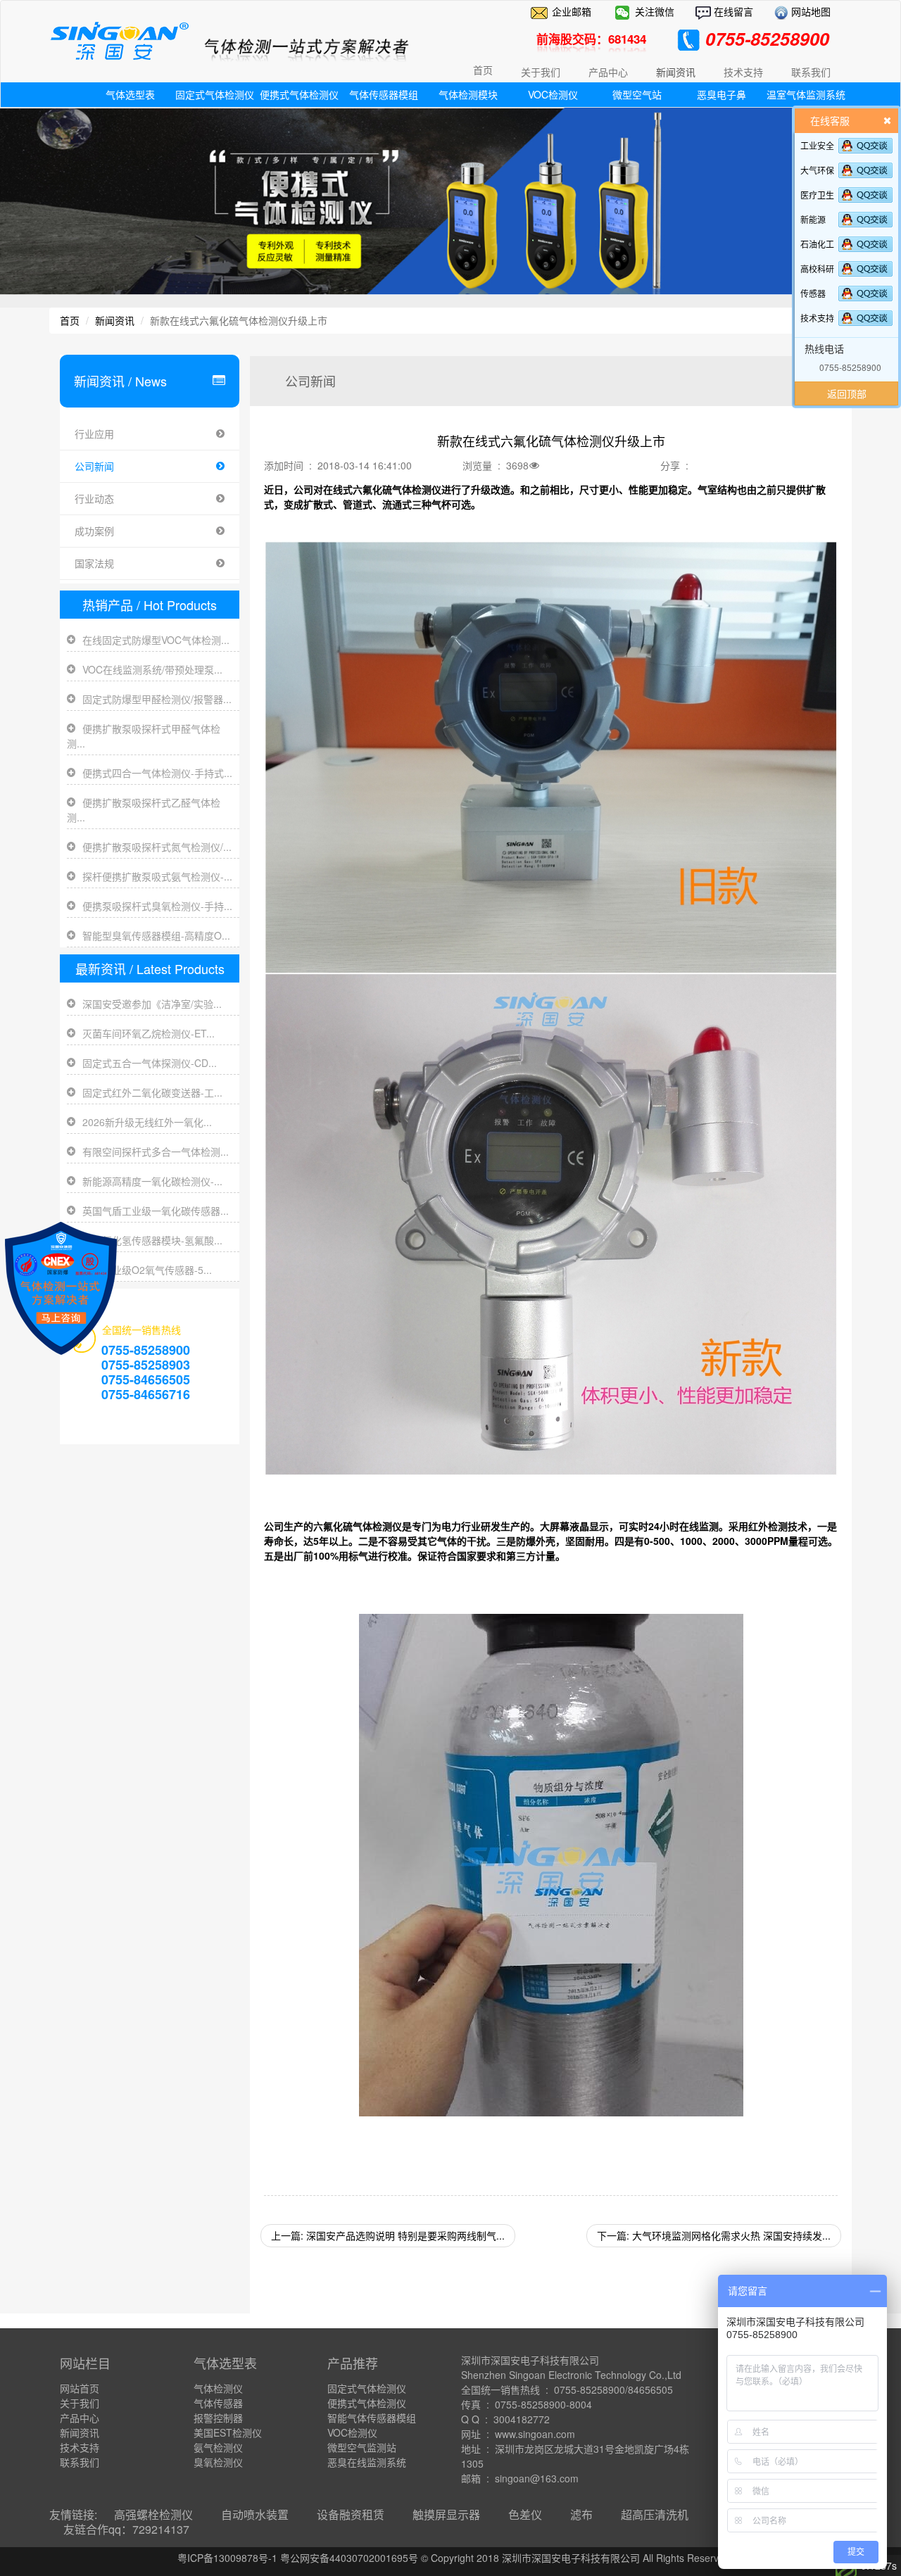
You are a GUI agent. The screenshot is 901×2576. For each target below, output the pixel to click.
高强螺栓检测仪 (153, 2514)
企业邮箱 (572, 11)
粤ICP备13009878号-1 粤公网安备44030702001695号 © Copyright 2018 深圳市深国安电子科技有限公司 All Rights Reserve (451, 2558)
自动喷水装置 (255, 2514)
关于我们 (80, 2403)
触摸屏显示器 (446, 2514)
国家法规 (94, 563)
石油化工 (817, 244)
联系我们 (80, 2462)
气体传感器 (218, 2403)
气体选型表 (130, 94)
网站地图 (809, 11)
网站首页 (80, 2388)
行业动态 (94, 498)
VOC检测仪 (553, 94)
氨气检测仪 (218, 2447)
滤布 (581, 2514)
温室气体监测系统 (806, 94)
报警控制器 (218, 2418)
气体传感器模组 (384, 94)
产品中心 (80, 2418)
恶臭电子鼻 (722, 94)
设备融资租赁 (351, 2514)
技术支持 (817, 318)
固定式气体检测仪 (215, 94)
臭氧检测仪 (218, 2462)
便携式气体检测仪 (299, 94)
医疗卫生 (817, 195)
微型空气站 (637, 94)
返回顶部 (847, 393)
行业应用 (94, 434)
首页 (483, 70)
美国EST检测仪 (228, 2432)
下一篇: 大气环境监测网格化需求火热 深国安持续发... (714, 2235)
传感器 (813, 293)
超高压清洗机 (655, 2514)
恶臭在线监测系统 (367, 2462)
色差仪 (525, 2514)
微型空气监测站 (362, 2447)
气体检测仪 (218, 2388)
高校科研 (817, 269)
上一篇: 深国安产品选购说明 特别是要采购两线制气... (388, 2235)
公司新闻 (94, 466)
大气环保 (817, 170)
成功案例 (94, 531)
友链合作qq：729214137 (126, 2529)
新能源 (813, 219)
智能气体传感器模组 (372, 2418)
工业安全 (817, 145)
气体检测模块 (468, 94)
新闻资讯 (115, 320)
